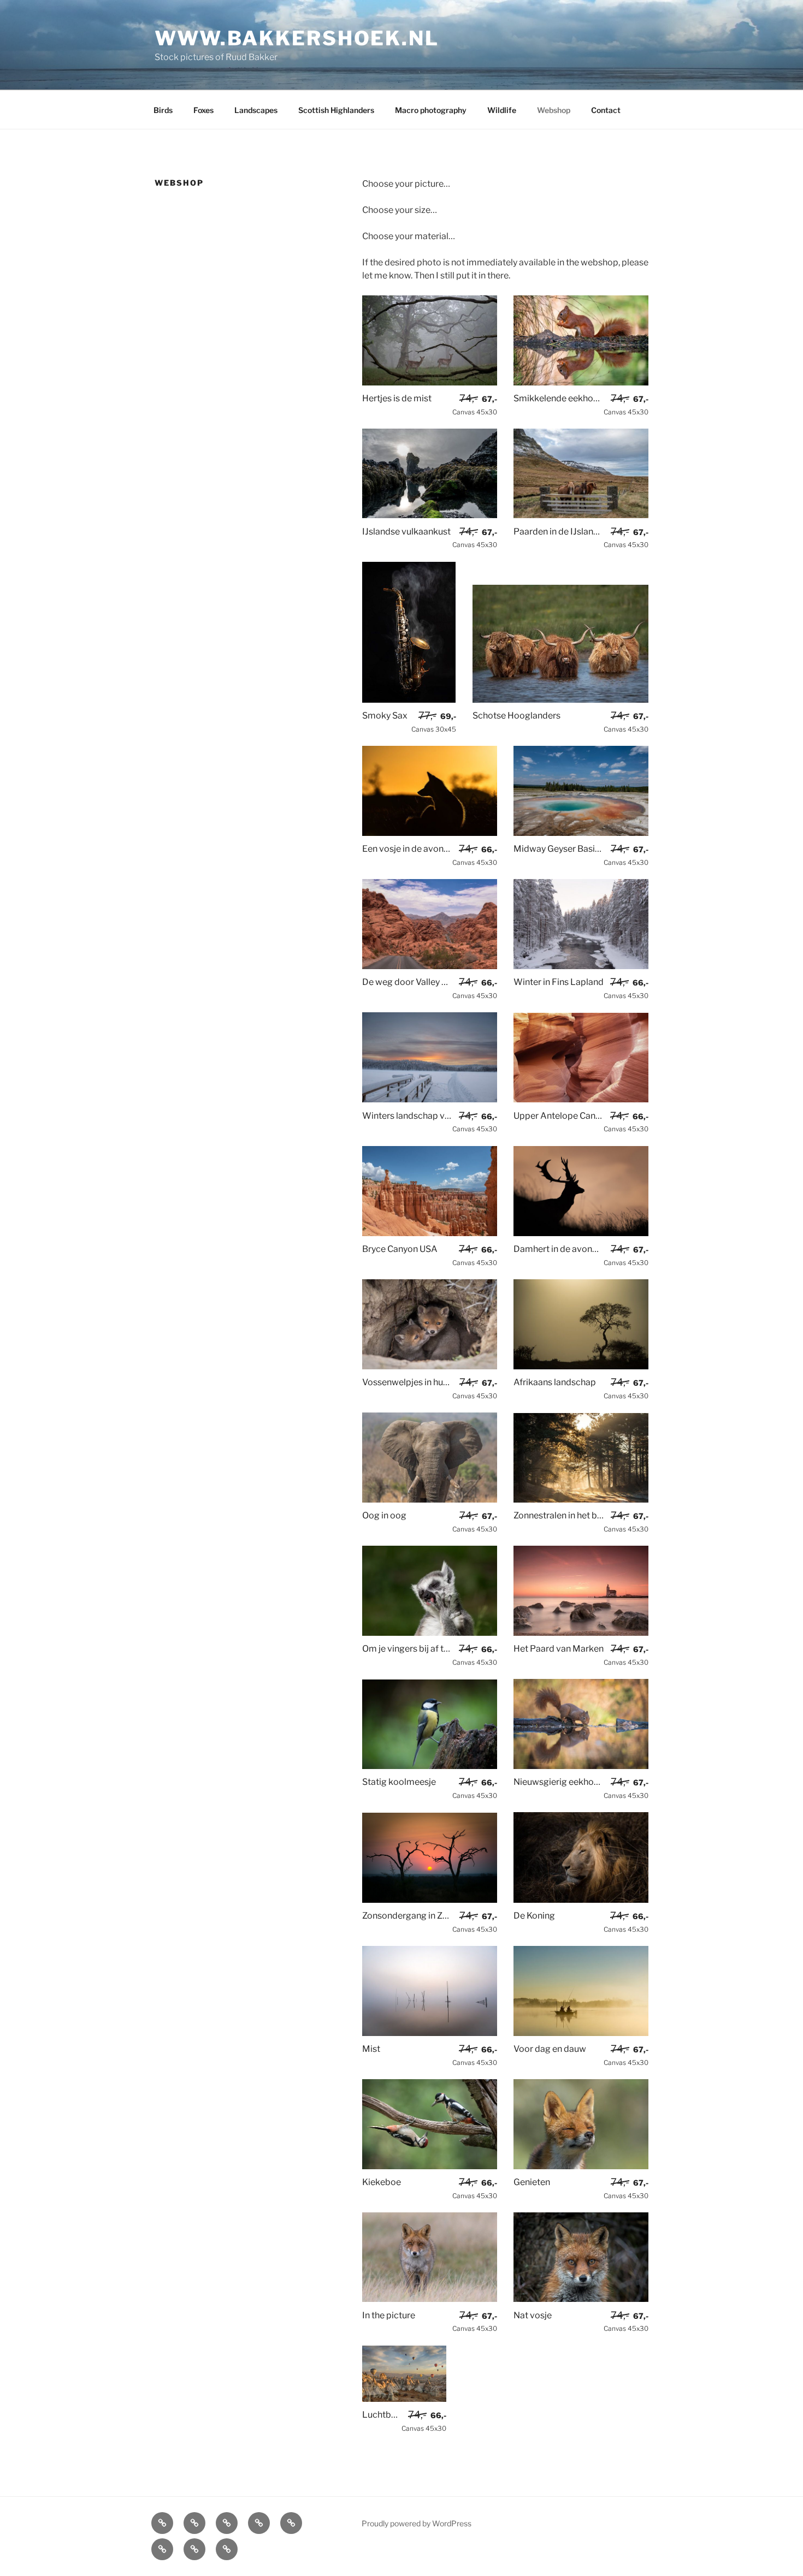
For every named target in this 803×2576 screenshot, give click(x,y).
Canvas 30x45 (434, 722)
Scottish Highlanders (336, 110)
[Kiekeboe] (430, 2166)
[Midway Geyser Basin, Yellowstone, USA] (581, 833)
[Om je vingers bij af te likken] (430, 1633)
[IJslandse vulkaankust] (430, 515)
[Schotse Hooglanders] (560, 700)
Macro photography (431, 110)
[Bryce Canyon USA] (430, 1233)
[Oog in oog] (430, 1500)
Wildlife (502, 110)
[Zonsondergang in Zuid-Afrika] (430, 1900)
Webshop (554, 110)
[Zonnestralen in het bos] (581, 1500)
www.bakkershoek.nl (297, 38)
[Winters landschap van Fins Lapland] (430, 1099)
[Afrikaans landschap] (581, 1366)
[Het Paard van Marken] (581, 1633)
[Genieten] (581, 2166)
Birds (163, 110)
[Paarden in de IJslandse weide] (581, 515)
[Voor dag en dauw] (581, 2033)
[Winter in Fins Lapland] (581, 966)
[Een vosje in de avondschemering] (430, 833)
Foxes (203, 110)
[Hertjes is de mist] (430, 382)
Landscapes (256, 110)
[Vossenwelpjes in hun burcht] (430, 1366)
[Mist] (430, 2033)
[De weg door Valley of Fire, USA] (430, 966)
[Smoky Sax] (409, 700)
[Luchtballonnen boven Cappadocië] (405, 2399)
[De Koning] (581, 1900)
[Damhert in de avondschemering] (581, 1233)
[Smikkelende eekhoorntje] (581, 382)
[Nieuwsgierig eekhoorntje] (581, 1766)
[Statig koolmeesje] (430, 1766)
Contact (606, 110)
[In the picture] (430, 2299)
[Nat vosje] (581, 2299)
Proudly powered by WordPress (417, 2523)
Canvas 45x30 (475, 405)
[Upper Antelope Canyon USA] (581, 1099)
